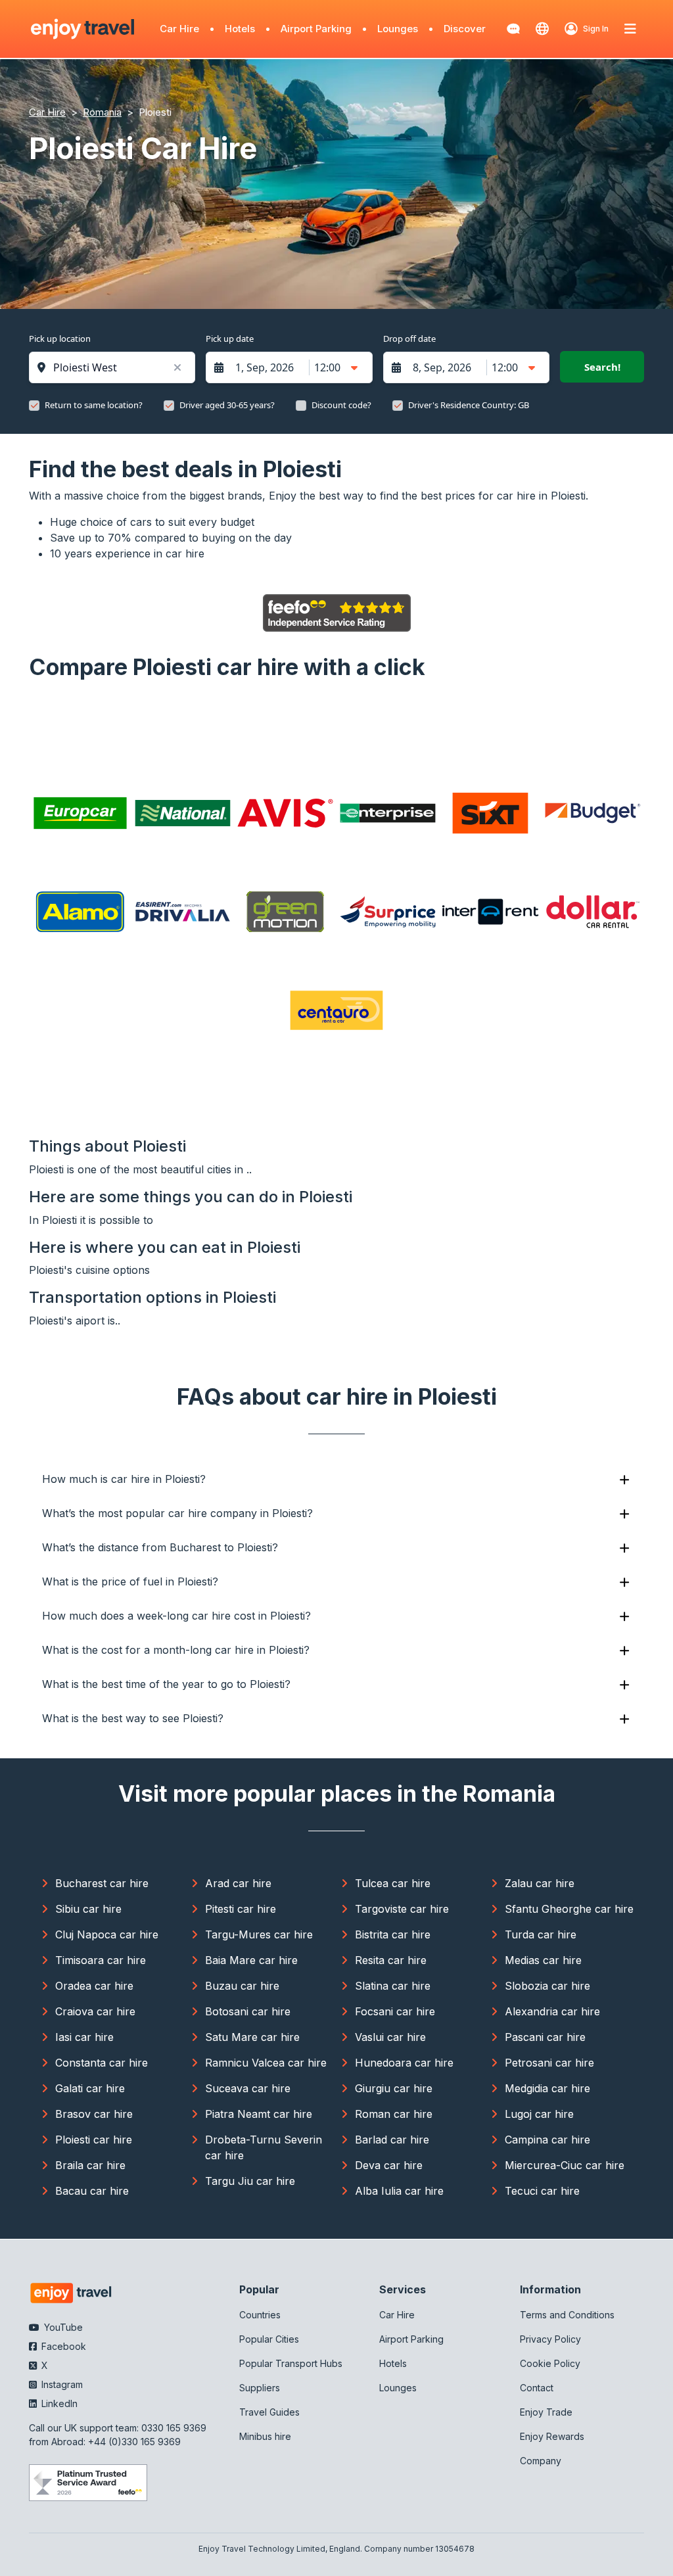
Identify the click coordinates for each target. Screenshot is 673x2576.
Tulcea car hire (393, 1883)
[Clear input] (177, 367)
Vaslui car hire (390, 2037)
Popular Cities (269, 2339)
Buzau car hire (242, 1986)
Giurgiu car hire (394, 2088)
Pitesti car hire (241, 1909)
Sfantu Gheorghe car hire (569, 1909)
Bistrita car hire (393, 1934)
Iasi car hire (84, 2037)
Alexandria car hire (552, 2011)
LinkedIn (58, 2403)
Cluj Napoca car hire (107, 1934)
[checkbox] (34, 406)
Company (541, 2461)
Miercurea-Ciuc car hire (565, 2165)
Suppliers (260, 2388)
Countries (260, 2315)
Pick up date (230, 339)
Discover (465, 29)
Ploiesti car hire (94, 2140)
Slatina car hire (393, 1986)
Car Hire (179, 29)
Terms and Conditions (567, 2315)
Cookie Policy (550, 2363)
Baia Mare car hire (251, 1960)
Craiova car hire (95, 2011)
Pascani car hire (545, 2037)
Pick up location (60, 339)
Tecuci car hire (542, 2191)
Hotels (240, 29)
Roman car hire (394, 2114)
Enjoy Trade (546, 2412)
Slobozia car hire (547, 1986)
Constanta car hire (102, 2063)
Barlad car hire (392, 2140)
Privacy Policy (550, 2339)
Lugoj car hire (539, 2114)
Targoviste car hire (402, 1909)
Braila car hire (90, 2165)
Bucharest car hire (102, 1883)
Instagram (61, 2384)
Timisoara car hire (101, 1960)
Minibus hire (265, 2436)
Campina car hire (547, 2140)
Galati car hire (90, 2088)
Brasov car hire (94, 2114)
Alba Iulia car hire (399, 2191)
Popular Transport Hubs (291, 2363)
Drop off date (409, 339)
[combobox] (119, 367)
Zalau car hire (540, 1883)
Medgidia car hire (547, 2088)
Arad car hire (238, 1883)
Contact (537, 2388)
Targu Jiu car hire (250, 2181)
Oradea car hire (94, 1986)
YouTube (62, 2327)
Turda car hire (541, 1934)
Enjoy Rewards (552, 2436)
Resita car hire (391, 1960)
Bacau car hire (92, 2191)
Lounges (398, 29)
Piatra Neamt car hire (259, 2114)
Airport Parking (316, 29)
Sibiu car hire (88, 1909)
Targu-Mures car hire (259, 1934)
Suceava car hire (248, 2088)
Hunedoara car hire (404, 2063)
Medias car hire (543, 1960)
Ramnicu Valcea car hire (266, 2063)
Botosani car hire (248, 2011)
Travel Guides (269, 2412)
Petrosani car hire (549, 2063)
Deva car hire (389, 2165)
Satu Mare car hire (252, 2037)
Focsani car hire (395, 2011)
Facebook (62, 2346)
